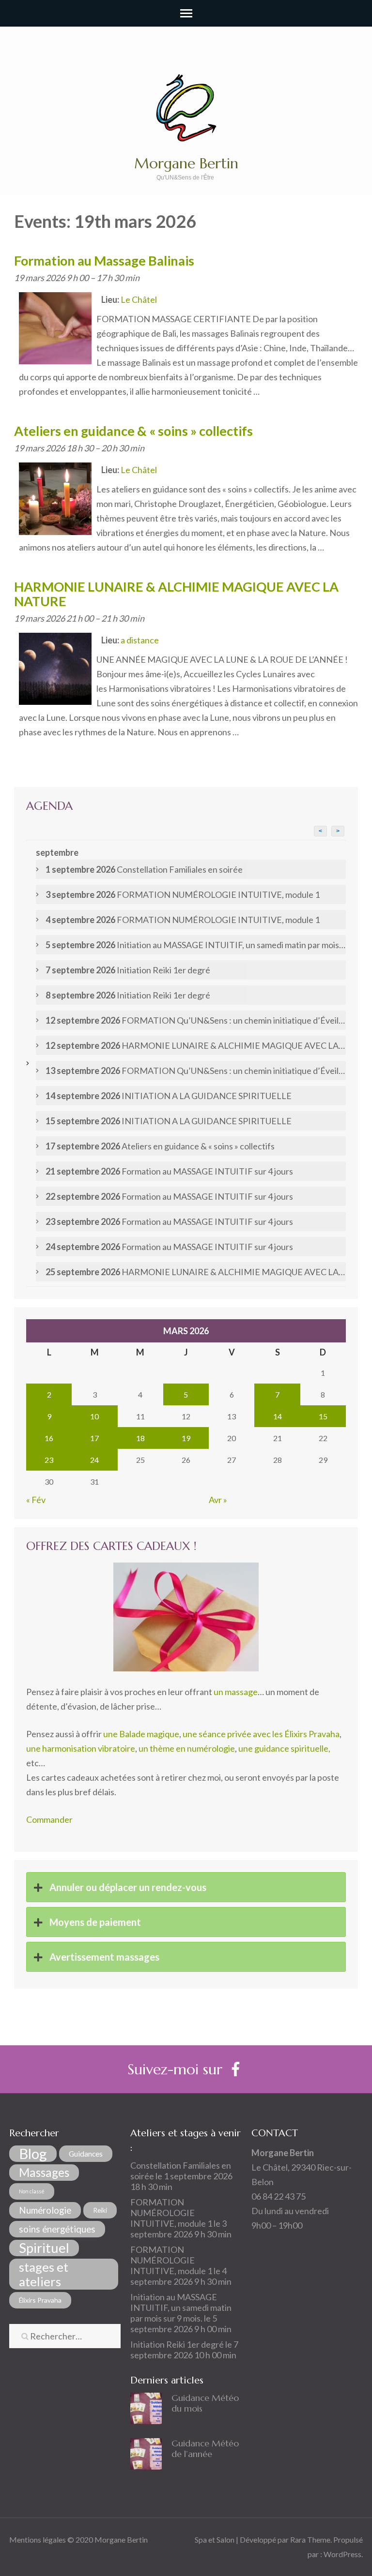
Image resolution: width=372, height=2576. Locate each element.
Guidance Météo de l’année (205, 2449)
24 (94, 1460)
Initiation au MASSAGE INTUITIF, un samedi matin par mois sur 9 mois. (181, 2308)
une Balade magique (141, 1734)
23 (49, 1460)
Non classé (32, 2191)
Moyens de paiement (94, 1922)
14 (278, 1416)
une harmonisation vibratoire (81, 1748)
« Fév (36, 1500)
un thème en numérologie (187, 1748)
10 (94, 1416)
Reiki (100, 2210)
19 (186, 1438)
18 (140, 1438)
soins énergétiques (57, 2229)
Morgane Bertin (186, 163)
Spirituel (44, 2248)
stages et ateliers (44, 2274)
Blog (33, 2154)
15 (323, 1416)
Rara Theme (310, 2539)
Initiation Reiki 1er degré (177, 2344)
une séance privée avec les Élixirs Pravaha (261, 1734)
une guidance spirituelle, (284, 1748)
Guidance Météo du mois (205, 2403)
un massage (236, 1692)
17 (94, 1438)
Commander (49, 1819)
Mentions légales (38, 2539)
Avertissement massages (103, 1957)
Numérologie (45, 2210)
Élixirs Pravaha (40, 2300)
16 (49, 1438)
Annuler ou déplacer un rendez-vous (127, 1887)
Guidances (86, 2153)
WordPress (342, 2554)
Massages (44, 2172)
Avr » (218, 1500)
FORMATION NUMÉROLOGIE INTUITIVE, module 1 (171, 2213)
